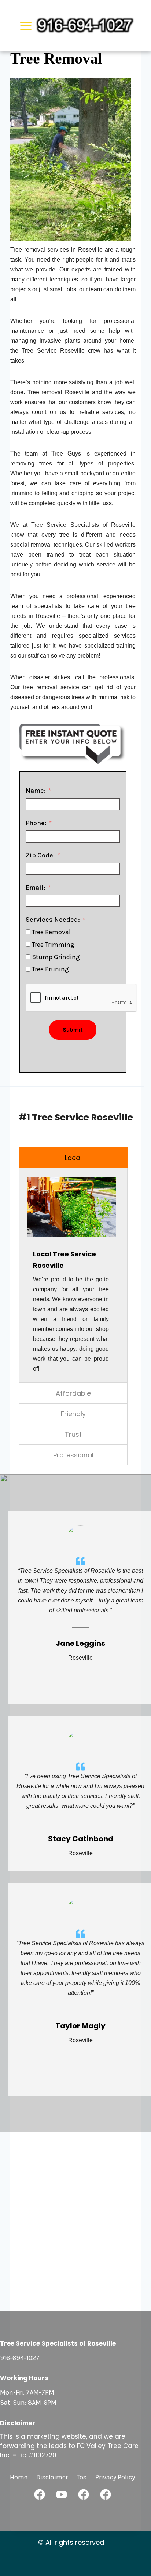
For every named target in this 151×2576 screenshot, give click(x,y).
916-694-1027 (20, 2358)
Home (19, 2477)
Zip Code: (40, 855)
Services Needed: (53, 920)
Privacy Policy (115, 2477)
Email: (36, 888)
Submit (73, 1030)
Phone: (36, 823)
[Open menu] (26, 26)
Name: (36, 791)
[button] (40, 2494)
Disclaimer (52, 2477)
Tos (82, 2477)
